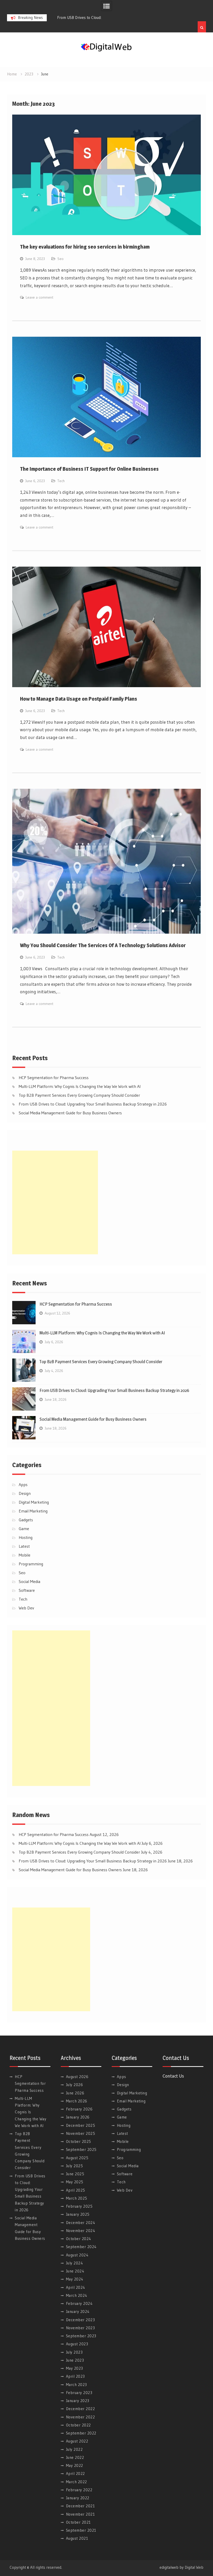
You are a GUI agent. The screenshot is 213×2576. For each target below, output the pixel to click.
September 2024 (81, 2247)
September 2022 (81, 2433)
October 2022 (78, 2425)
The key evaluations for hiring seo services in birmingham (85, 247)
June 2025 (75, 2174)
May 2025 (75, 2182)
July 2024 (75, 2263)
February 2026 (79, 2109)
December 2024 (81, 2223)
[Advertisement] (55, 1202)
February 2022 (79, 2490)
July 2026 (75, 2085)
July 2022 (74, 2449)
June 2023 (75, 2360)
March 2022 (76, 2482)
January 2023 (78, 2401)
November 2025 (81, 2133)
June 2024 (75, 2271)
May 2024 (75, 2279)
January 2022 (78, 2498)
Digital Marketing (34, 1502)
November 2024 (81, 2231)
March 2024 (77, 2295)
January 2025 (78, 2214)
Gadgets (26, 1520)
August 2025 (77, 2158)
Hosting (26, 1537)
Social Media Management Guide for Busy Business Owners (70, 1113)
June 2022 (75, 2457)
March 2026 (77, 2101)
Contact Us (173, 2076)
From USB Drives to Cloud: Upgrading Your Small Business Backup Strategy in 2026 (93, 1104)
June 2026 (75, 2093)
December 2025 (81, 2125)
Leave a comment (39, 297)
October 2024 (79, 2239)
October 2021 (78, 2522)
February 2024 (79, 2303)
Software (27, 1590)
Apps (23, 1484)
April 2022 (75, 2473)
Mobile (25, 1555)
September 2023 (81, 2336)
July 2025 (75, 2166)
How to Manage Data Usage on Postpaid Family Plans (79, 699)
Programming (31, 1564)
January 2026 (78, 2117)
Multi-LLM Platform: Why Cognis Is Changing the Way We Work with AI (80, 1086)
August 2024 (77, 2255)
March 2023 (76, 2385)
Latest (24, 1546)
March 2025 (77, 2198)
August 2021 (77, 2538)
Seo (61, 259)
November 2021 (81, 2514)
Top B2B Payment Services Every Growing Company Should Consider (79, 1095)
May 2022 (75, 2465)
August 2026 (77, 2077)
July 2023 (74, 2352)
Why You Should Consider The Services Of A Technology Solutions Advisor (103, 945)
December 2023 (81, 2320)
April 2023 (75, 2376)
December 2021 (81, 2506)
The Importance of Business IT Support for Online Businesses (89, 469)
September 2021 (81, 2530)
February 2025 (79, 2206)
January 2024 (78, 2311)
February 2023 (79, 2393)
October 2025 (79, 2141)
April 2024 (76, 2287)
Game (24, 1529)
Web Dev (26, 1608)
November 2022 (81, 2417)
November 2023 (81, 2328)
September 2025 (81, 2149)
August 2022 (77, 2441)
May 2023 (75, 2368)
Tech (61, 481)
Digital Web (194, 2567)
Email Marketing (33, 1511)
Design (25, 1493)
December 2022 (81, 2409)
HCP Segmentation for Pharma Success (54, 1078)
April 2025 (76, 2190)
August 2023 (77, 2344)
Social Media (29, 1581)
